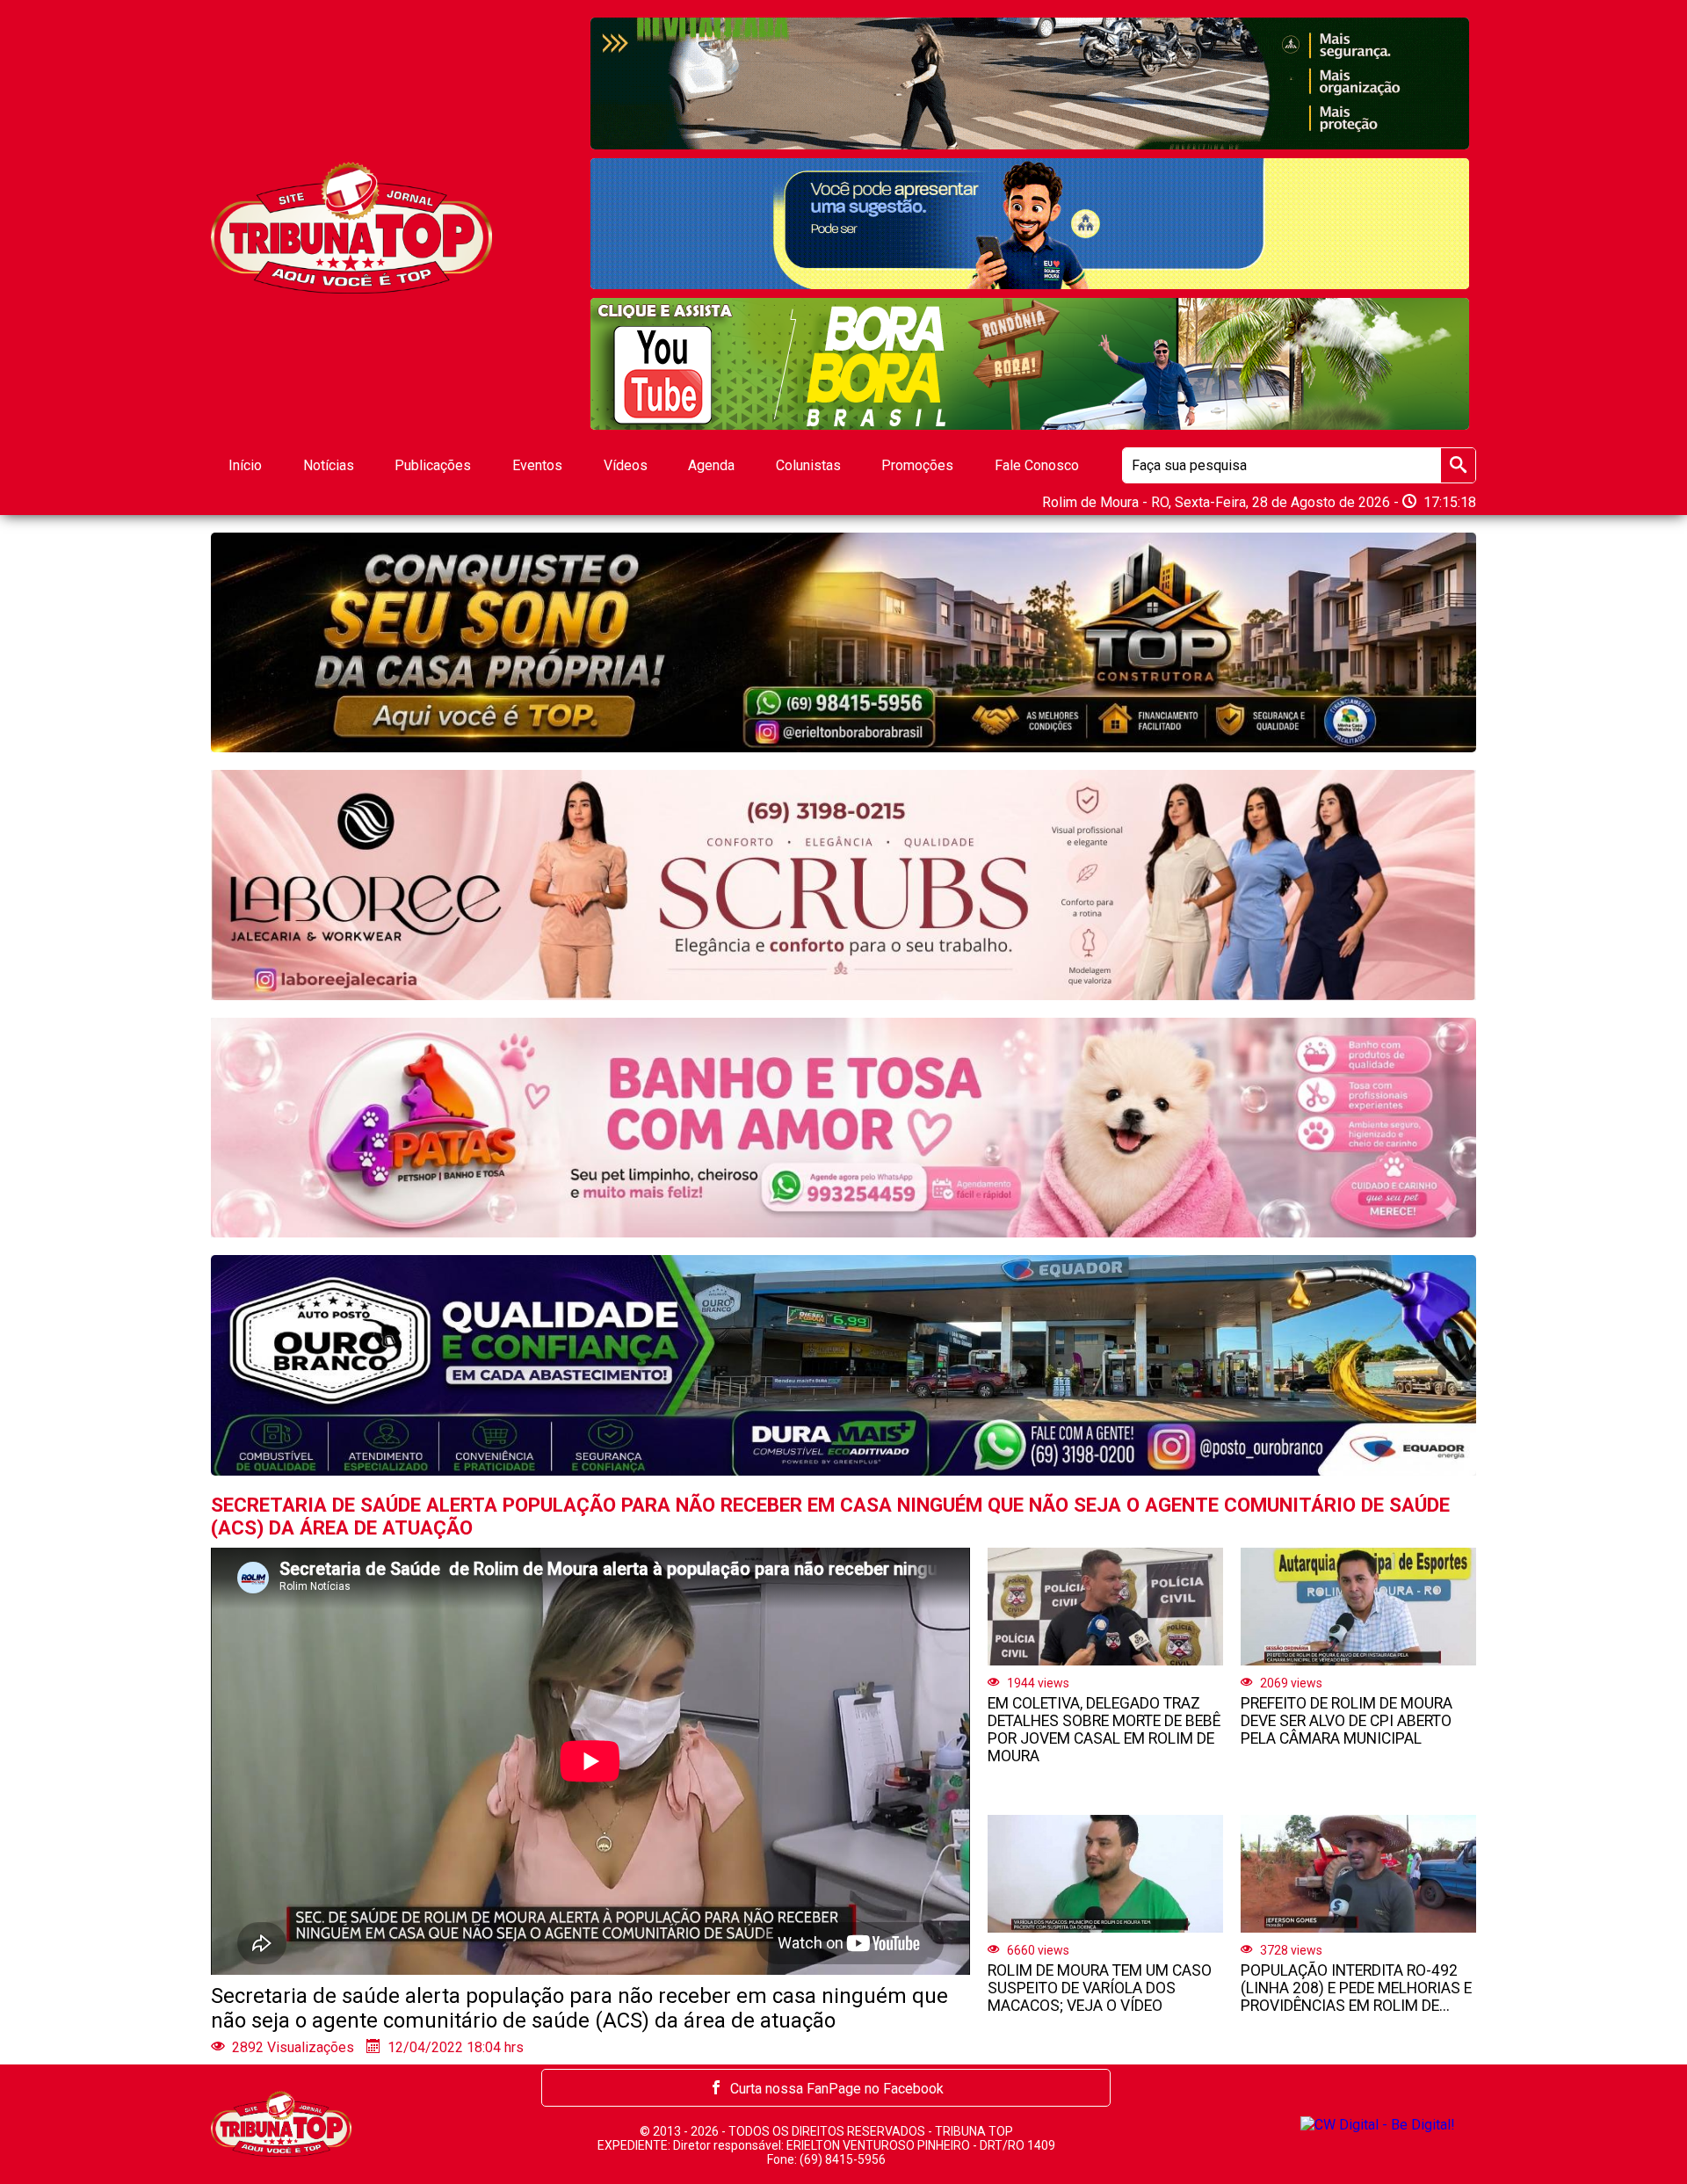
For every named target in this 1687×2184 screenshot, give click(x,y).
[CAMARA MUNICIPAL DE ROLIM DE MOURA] (1030, 224)
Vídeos (626, 465)
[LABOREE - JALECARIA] (843, 885)
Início (245, 465)
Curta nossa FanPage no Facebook (837, 2089)
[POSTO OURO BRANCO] (843, 1365)
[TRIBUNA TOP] (351, 227)
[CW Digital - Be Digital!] (1378, 2123)
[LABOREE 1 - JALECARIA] (1030, 364)
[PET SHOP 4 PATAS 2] (843, 1128)
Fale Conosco (1037, 465)
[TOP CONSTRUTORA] (843, 642)
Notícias (329, 465)
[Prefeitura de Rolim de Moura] (1030, 83)
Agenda (711, 465)
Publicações (433, 465)
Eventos (537, 465)
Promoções (917, 465)
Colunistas (808, 465)
